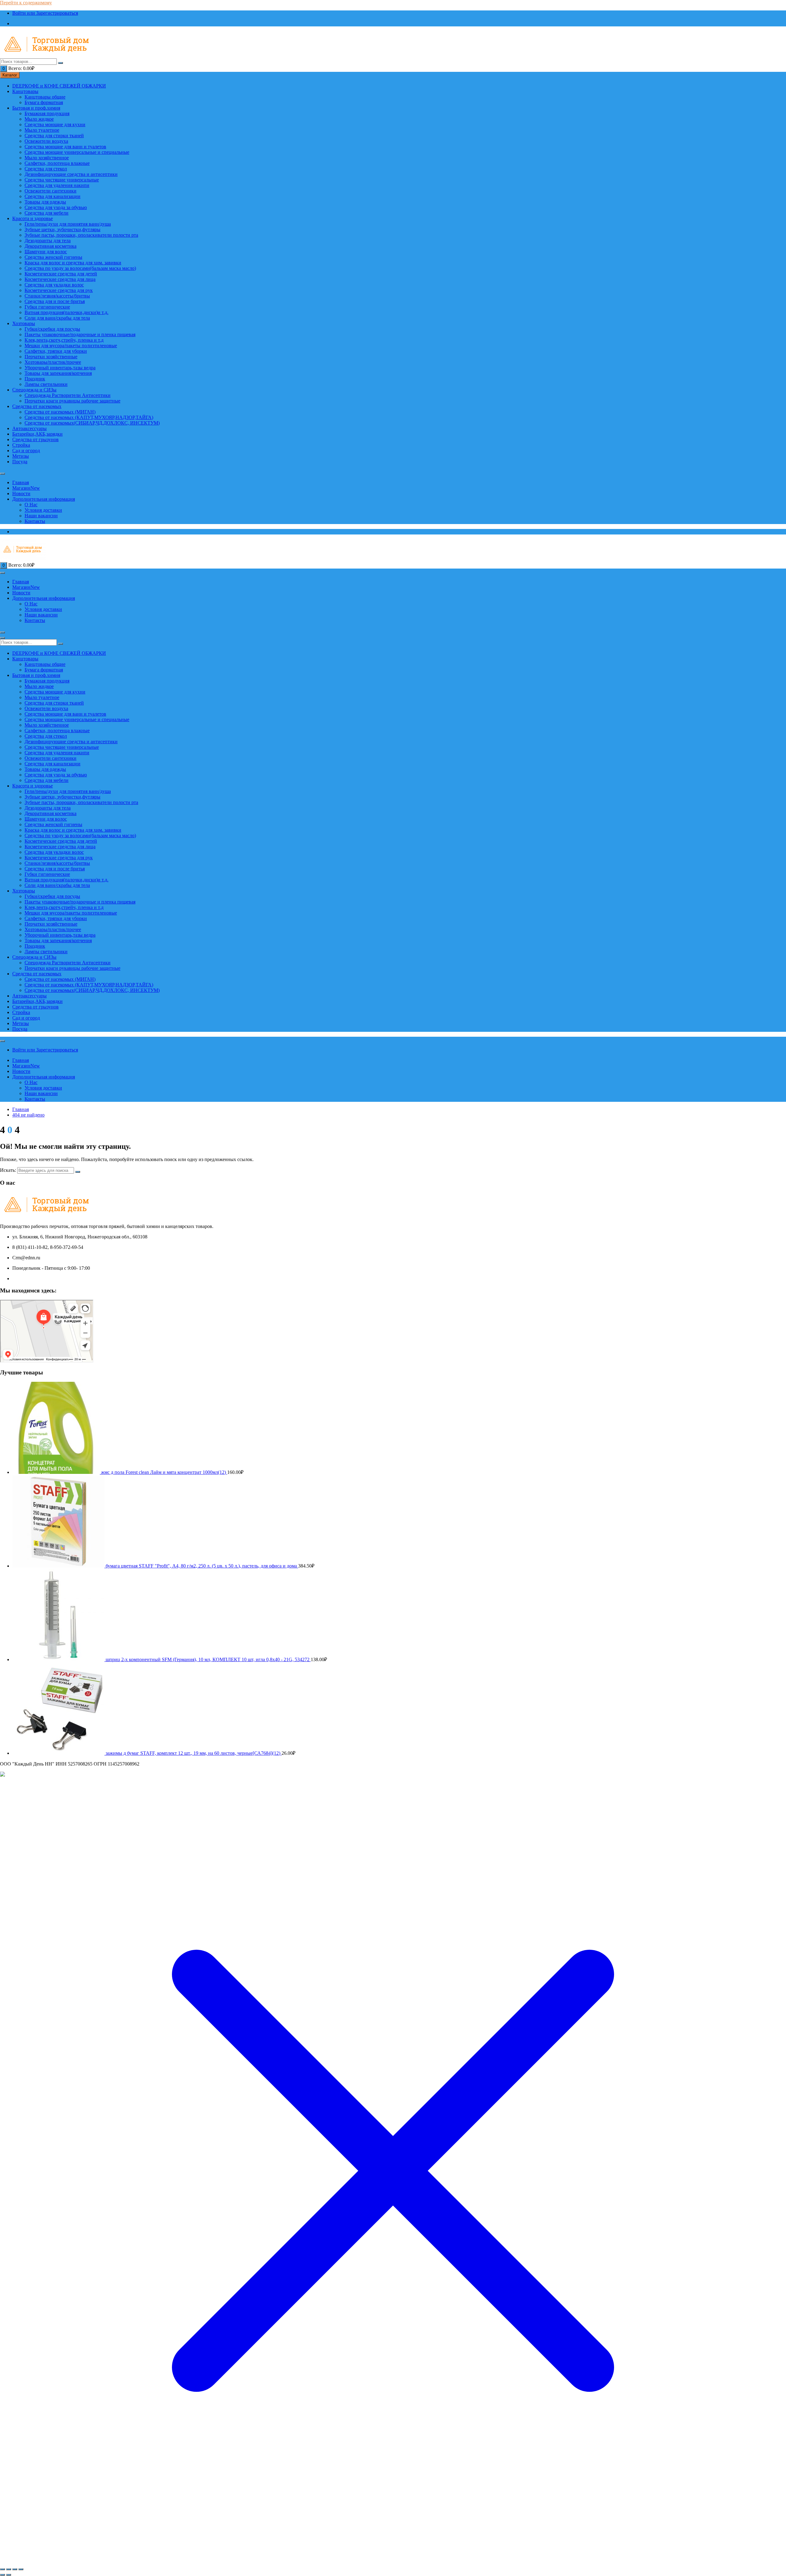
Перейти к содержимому (26, 3)
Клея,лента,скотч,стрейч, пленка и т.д (64, 340)
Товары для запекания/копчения (58, 373)
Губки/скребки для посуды (52, 329)
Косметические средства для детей (61, 274)
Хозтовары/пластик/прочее (53, 362)
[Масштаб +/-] (2, 2569)
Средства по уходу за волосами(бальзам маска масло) (80, 268)
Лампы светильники (46, 384)
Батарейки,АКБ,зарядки (37, 434)
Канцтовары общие (45, 97)
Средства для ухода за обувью (56, 207)
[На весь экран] (9, 2569)
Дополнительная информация (44, 499)
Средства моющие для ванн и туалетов (65, 147)
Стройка (21, 445)
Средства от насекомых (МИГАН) (60, 412)
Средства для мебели (47, 213)
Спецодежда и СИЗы (34, 390)
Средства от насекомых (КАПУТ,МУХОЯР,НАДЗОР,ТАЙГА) (89, 417)
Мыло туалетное (42, 130)
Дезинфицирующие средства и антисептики (71, 174)
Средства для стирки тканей (54, 136)
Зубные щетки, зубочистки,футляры (62, 229)
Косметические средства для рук (59, 290)
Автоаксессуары (29, 428)
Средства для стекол (46, 169)
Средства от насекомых (37, 406)
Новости (21, 493)
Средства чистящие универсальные (62, 180)
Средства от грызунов (35, 439)
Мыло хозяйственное (47, 158)
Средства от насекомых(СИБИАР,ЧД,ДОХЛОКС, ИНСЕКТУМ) (92, 423)
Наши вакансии (41, 516)
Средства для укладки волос (54, 285)
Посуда (20, 462)
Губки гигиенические (47, 307)
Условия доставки (43, 510)
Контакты (35, 521)
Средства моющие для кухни (55, 124)
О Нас (31, 505)
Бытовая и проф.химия (36, 108)
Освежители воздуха (46, 141)
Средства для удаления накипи (57, 185)
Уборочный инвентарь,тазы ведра (60, 368)
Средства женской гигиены (53, 257)
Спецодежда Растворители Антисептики (68, 395)
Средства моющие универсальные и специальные (77, 152)
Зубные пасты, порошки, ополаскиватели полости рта (81, 235)
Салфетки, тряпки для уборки (56, 351)
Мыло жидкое (39, 119)
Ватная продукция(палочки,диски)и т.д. (66, 312)
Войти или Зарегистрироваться (45, 13)
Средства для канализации (53, 196)
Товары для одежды (45, 202)
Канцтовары (25, 91)
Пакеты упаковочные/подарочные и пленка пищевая (80, 334)
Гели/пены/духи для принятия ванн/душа (68, 224)
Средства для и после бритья (55, 301)
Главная (21, 482)
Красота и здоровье (33, 218)
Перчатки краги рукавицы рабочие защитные (72, 401)
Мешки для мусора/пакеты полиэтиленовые (71, 346)
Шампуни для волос (46, 252)
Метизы (21, 456)
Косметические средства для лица (60, 279)
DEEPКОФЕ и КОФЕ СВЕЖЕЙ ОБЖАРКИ (59, 86)
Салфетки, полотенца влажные (57, 163)
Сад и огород (26, 451)
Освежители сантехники (51, 191)
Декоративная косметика (51, 246)
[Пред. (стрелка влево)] (2, 2575)
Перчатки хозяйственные (51, 357)
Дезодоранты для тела (48, 241)
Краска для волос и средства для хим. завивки (73, 263)
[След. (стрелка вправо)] (9, 2575)
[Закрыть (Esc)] (21, 2569)
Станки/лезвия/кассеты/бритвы (57, 296)
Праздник (35, 379)
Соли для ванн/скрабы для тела (57, 318)
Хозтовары (24, 323)
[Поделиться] (15, 2569)
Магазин (26, 488)
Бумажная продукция (47, 113)
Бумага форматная (44, 102)
